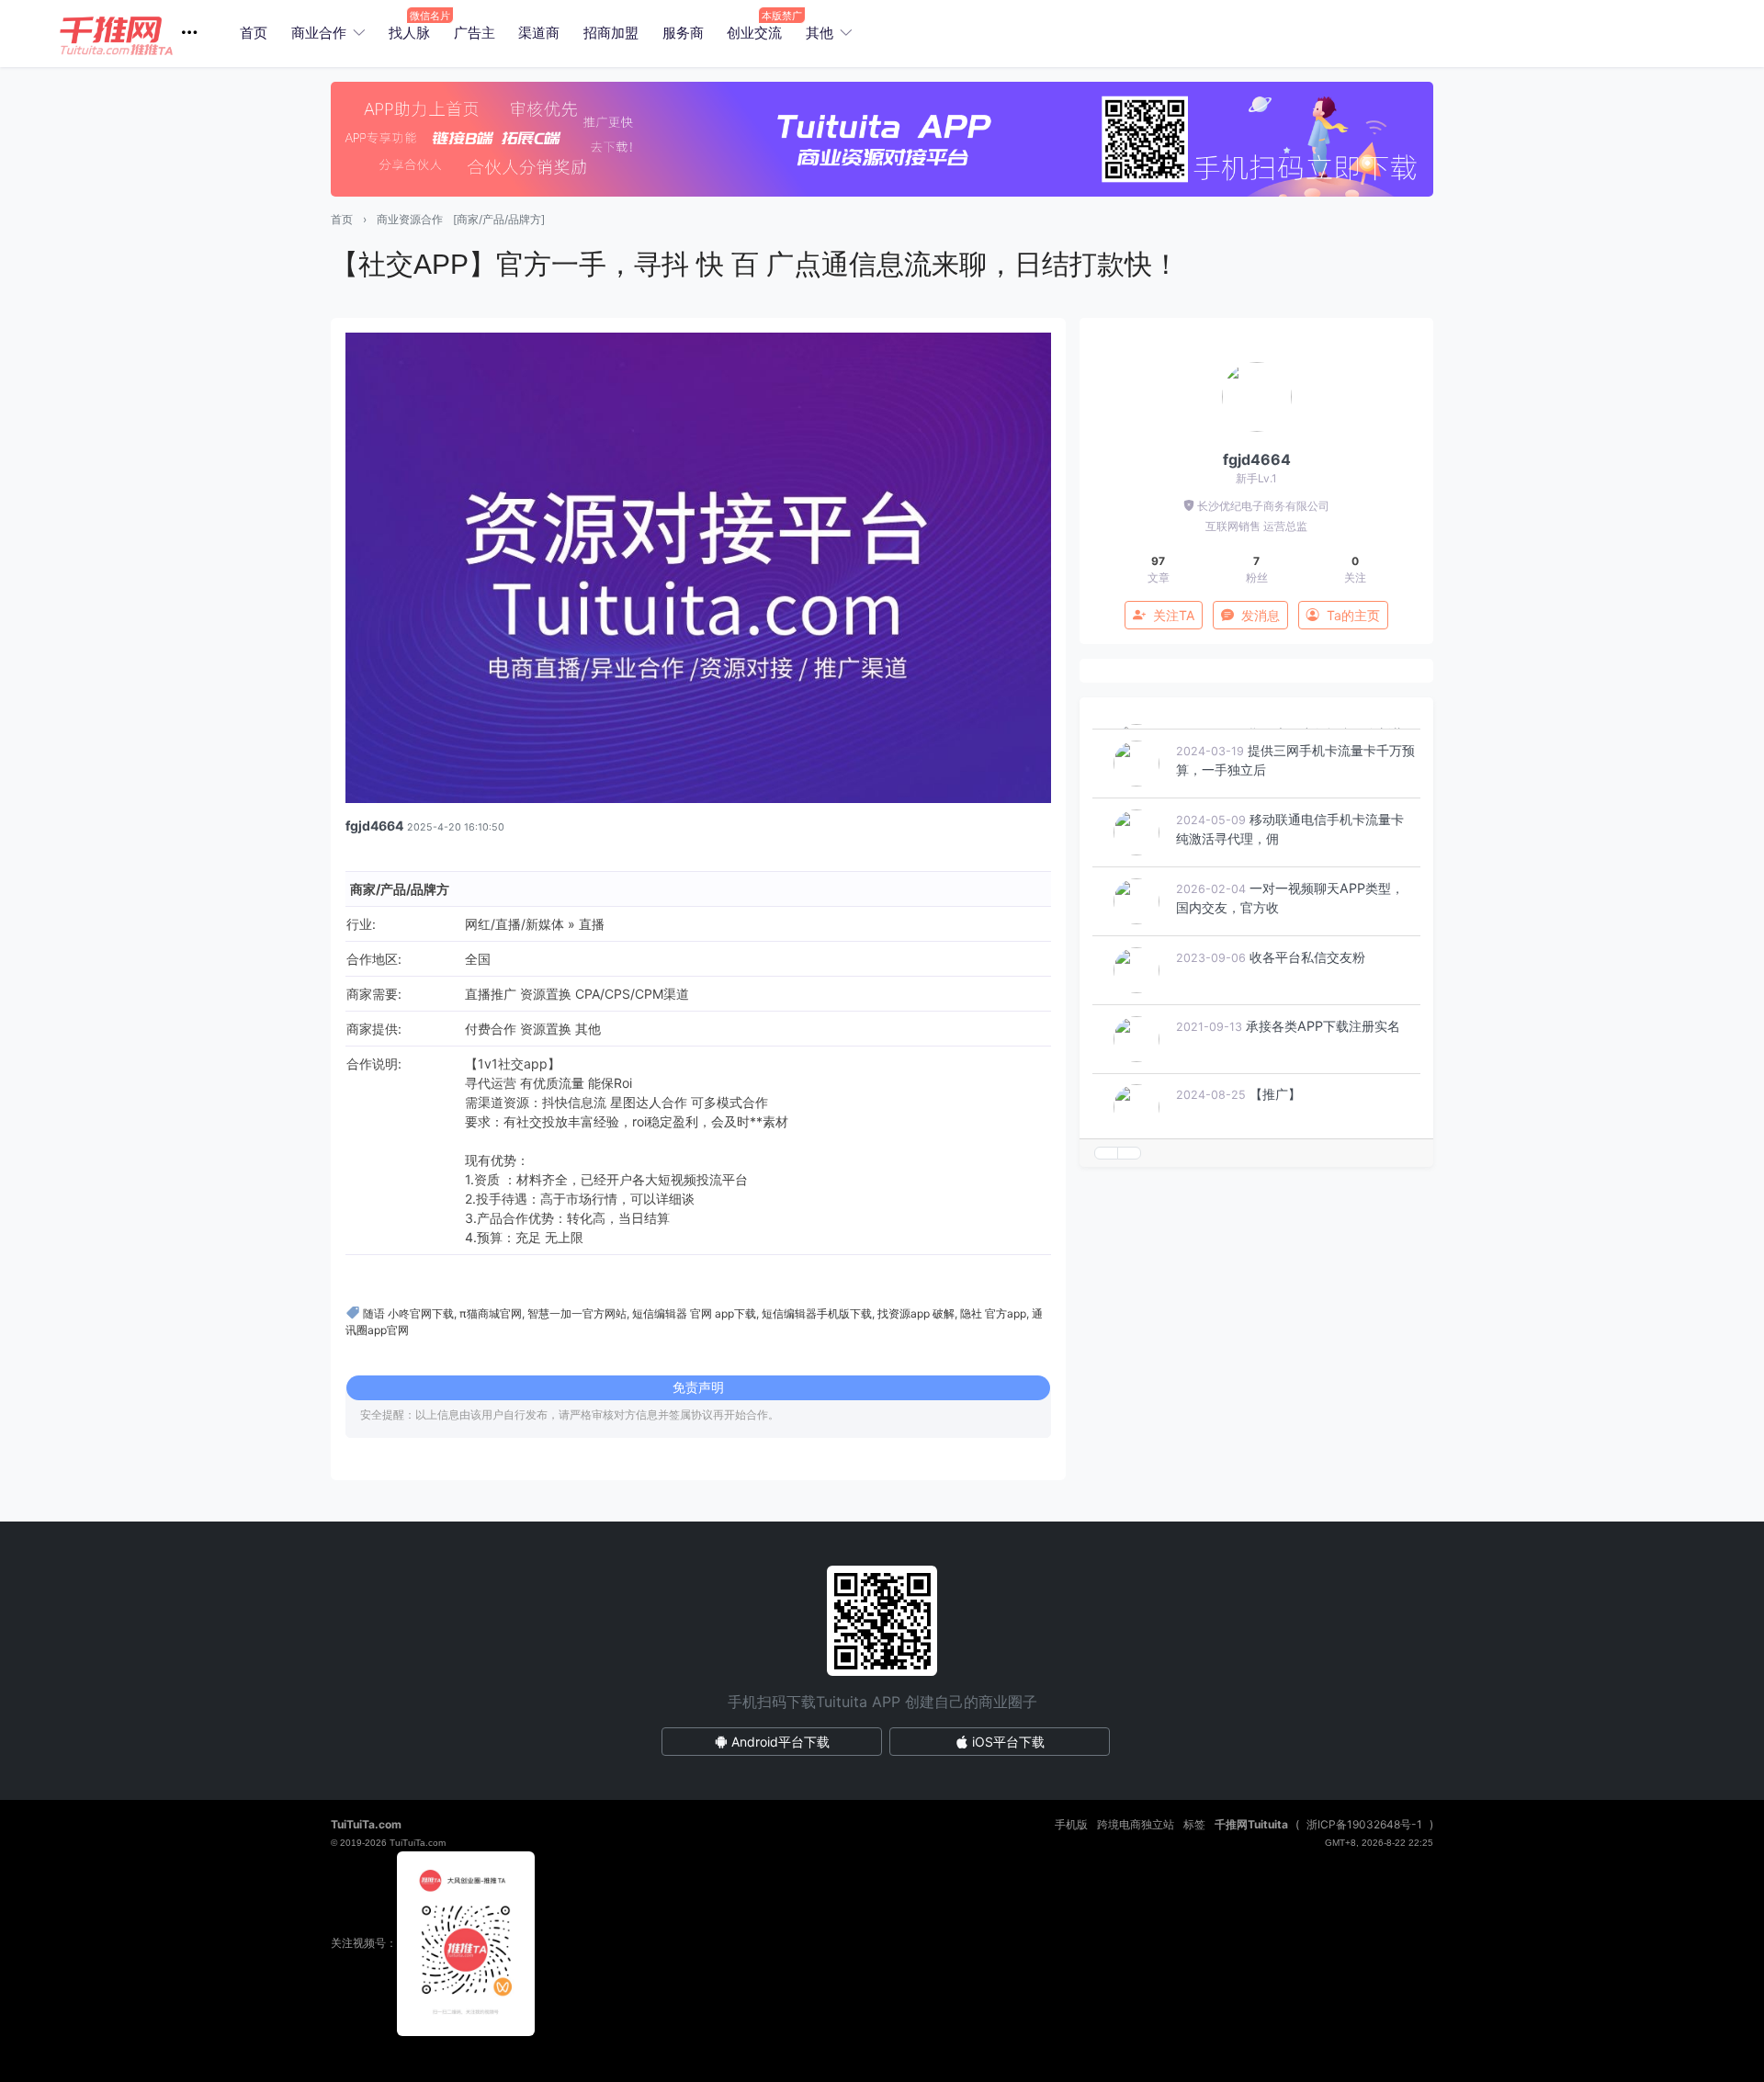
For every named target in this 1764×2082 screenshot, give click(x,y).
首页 (254, 33)
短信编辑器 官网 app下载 (694, 1313)
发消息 (1261, 615)
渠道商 (539, 33)
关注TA (1174, 615)
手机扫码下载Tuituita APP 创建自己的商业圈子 (882, 1702)
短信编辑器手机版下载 (817, 1313)
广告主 (475, 33)
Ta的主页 (1353, 615)
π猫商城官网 (491, 1313)
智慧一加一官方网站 (577, 1313)
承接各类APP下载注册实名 (1323, 1082)
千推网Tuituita (1251, 1824)
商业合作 (319, 33)
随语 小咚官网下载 (408, 1313)
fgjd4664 (374, 826)
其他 (820, 33)
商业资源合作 (410, 219)
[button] (136, 34)
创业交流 (754, 33)
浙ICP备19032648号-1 (1364, 1824)
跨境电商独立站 (1136, 1824)
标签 (1194, 1824)
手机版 (1071, 1824)
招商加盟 (611, 33)
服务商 (683, 33)
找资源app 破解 (916, 1313)
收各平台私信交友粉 (1307, 1013)
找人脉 (409, 33)
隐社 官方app (993, 1313)
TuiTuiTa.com (366, 1824)
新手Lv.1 (1256, 478)
